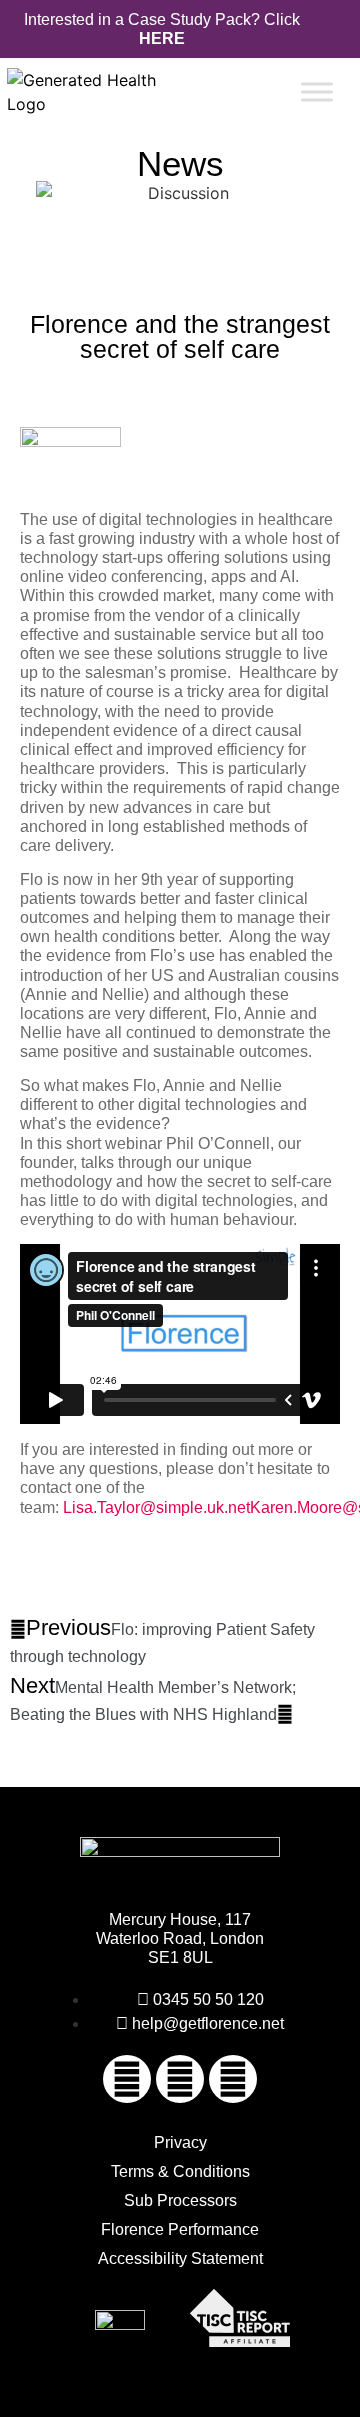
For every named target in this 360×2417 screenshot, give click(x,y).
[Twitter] (180, 2079)
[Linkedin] (233, 2079)
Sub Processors (180, 2200)
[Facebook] (127, 2079)
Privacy (180, 2142)
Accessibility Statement (180, 2258)
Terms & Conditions (180, 2171)
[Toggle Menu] (317, 92)
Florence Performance (180, 2229)
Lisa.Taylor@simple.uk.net (156, 1507)
